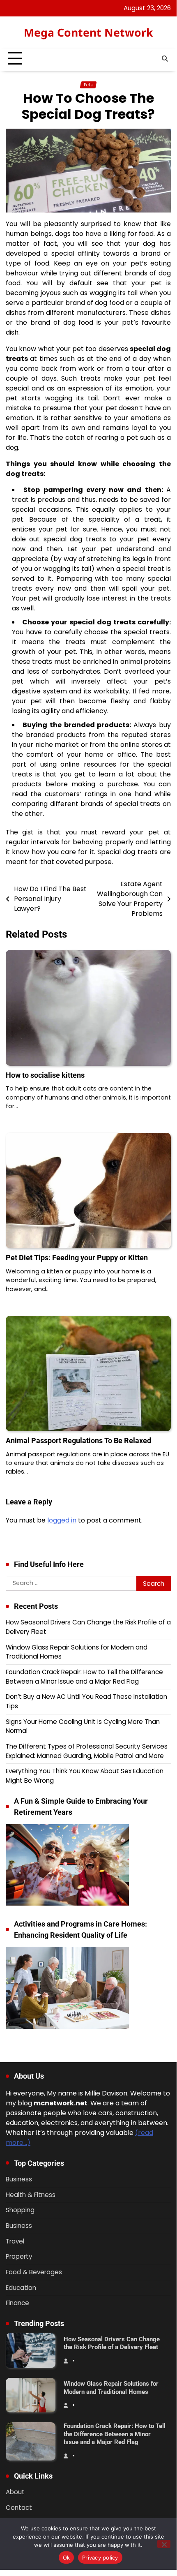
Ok (67, 2558)
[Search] (165, 59)
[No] (164, 2544)
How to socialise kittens (45, 1075)
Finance (17, 2303)
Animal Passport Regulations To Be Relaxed (78, 1440)
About (15, 2492)
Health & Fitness (31, 2195)
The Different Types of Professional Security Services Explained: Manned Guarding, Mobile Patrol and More (87, 1751)
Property (19, 2256)
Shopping (20, 2210)
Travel (15, 2241)
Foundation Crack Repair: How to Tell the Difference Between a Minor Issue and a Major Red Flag (84, 1677)
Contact (19, 2508)
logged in (62, 1520)
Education (21, 2288)
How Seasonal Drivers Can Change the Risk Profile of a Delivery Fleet (112, 2343)
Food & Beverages (34, 2272)
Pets (88, 85)
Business (19, 2179)
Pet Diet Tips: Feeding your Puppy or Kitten (77, 1258)
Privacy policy (100, 2558)
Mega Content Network (88, 32)
